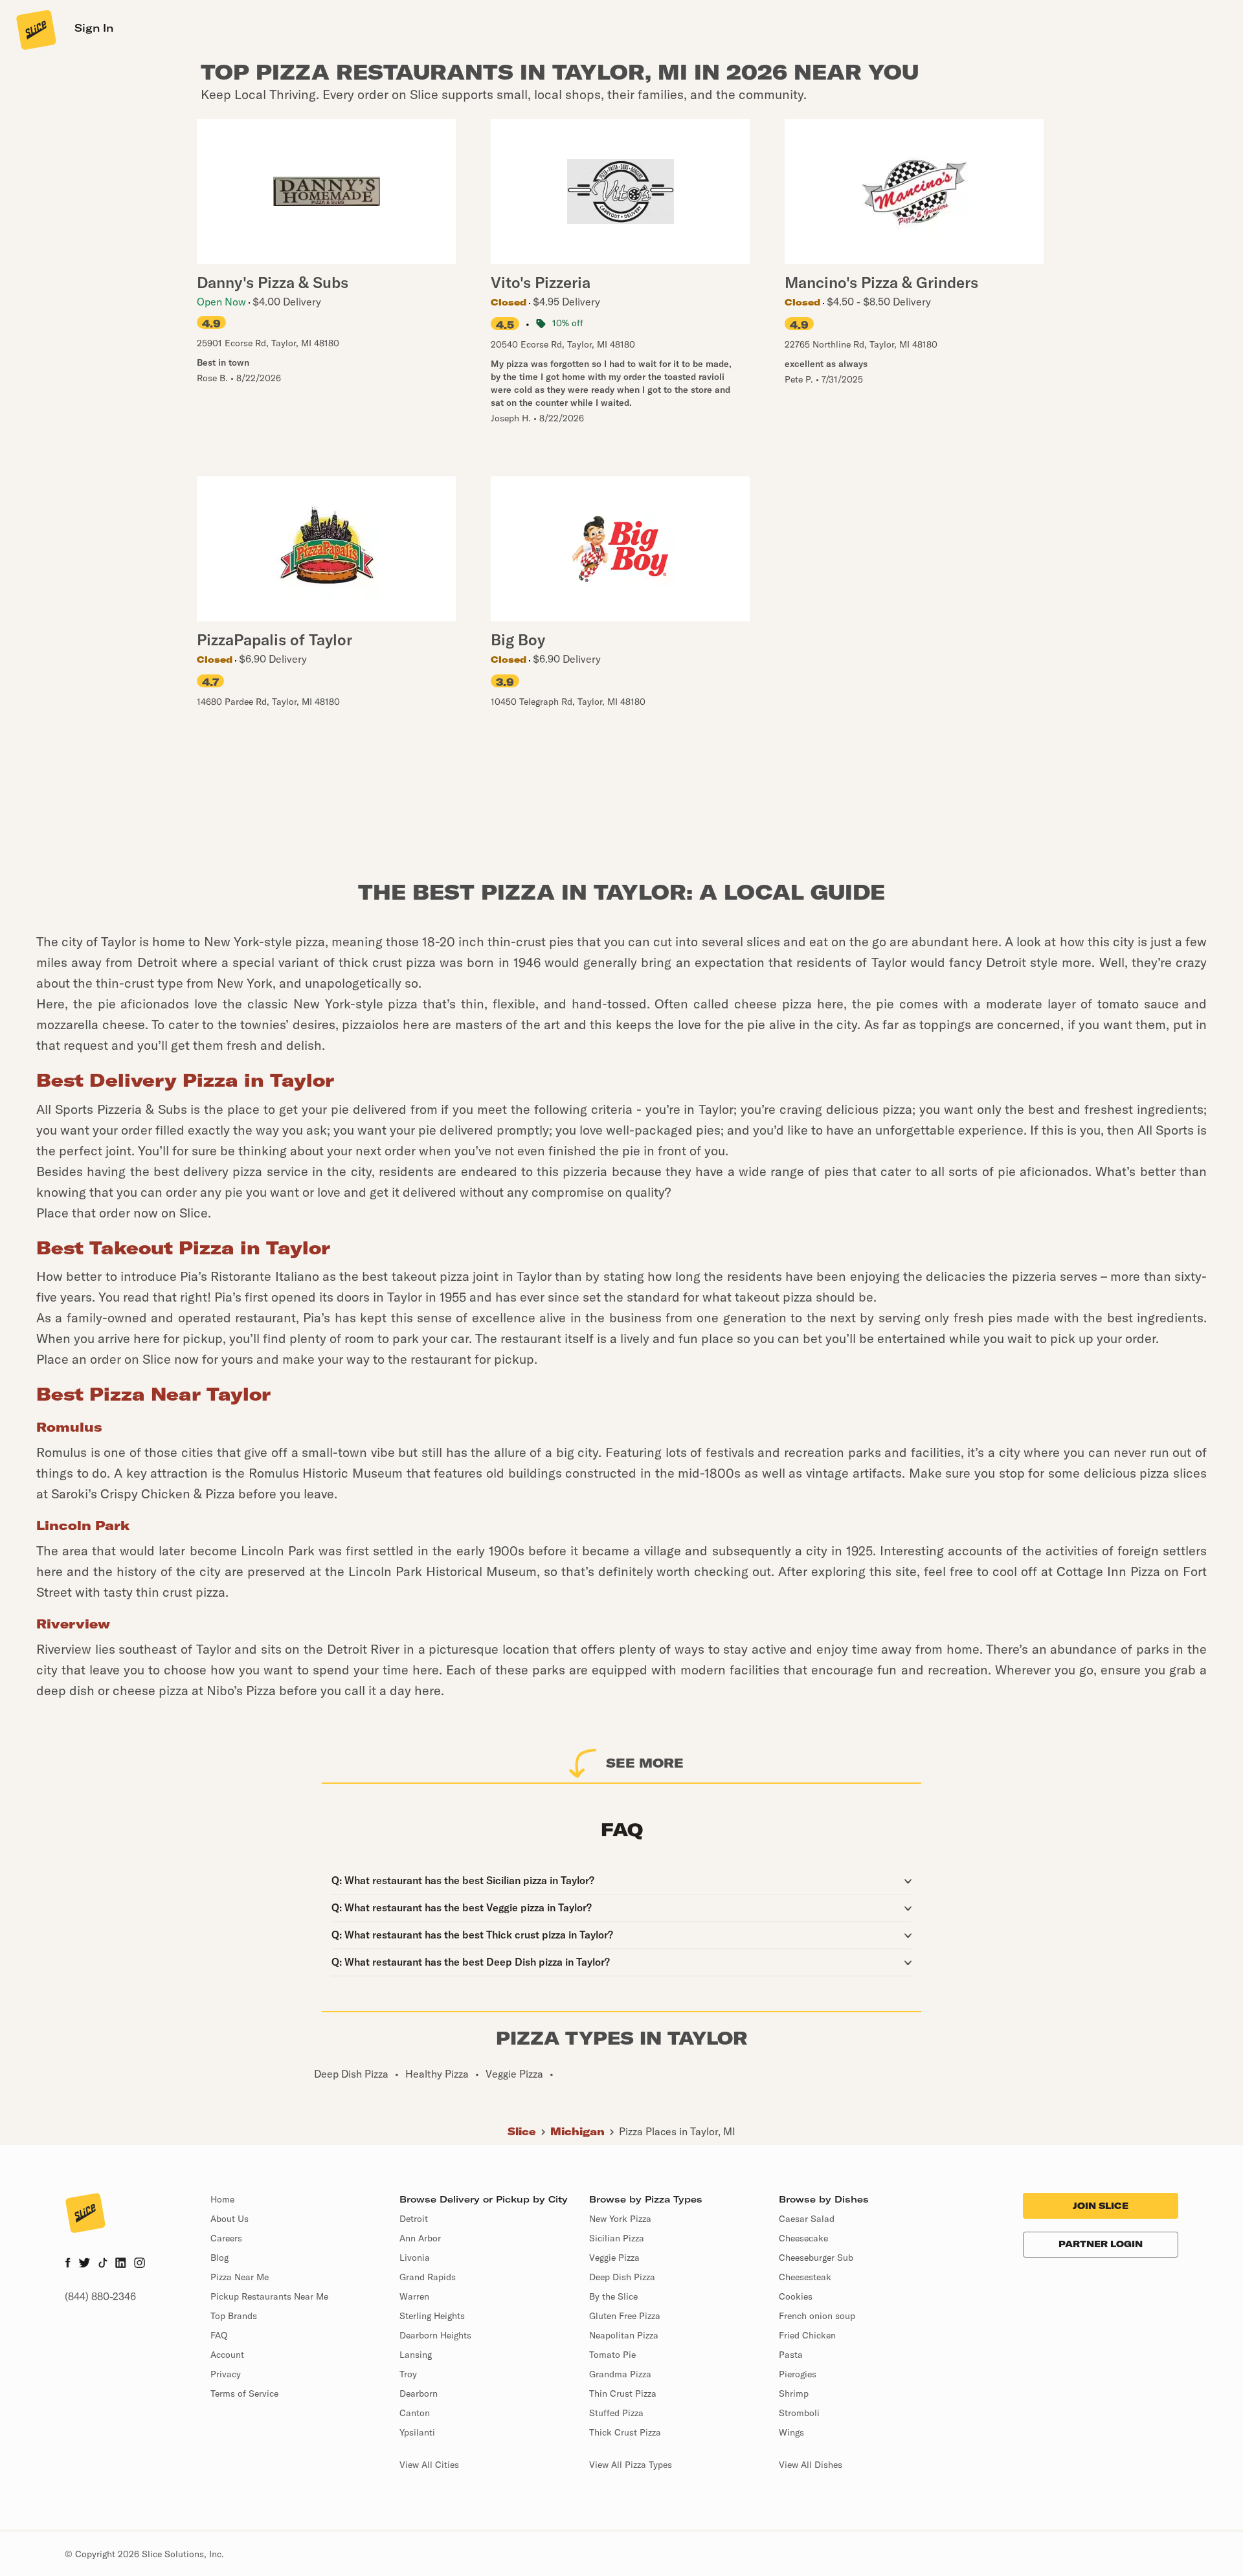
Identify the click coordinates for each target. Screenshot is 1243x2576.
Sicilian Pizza (617, 2238)
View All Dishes (811, 2465)
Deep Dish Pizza (622, 2277)
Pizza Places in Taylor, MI (677, 2131)
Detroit (414, 2219)
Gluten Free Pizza (625, 2316)
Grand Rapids (428, 2277)
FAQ (219, 2335)
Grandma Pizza (620, 2374)
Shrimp (794, 2393)
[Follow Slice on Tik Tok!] (103, 2264)
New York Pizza (620, 2219)
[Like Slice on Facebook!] (68, 2264)
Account (227, 2355)
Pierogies (798, 2374)
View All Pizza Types (631, 2465)
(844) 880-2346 (100, 2296)
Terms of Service (244, 2393)
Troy (408, 2374)
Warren (414, 2296)
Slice (522, 2131)
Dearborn (419, 2393)
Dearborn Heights (435, 2335)
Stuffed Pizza (616, 2413)
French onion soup (817, 2316)
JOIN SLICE (1101, 2206)
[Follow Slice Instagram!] (140, 2264)
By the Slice (613, 2296)
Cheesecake (803, 2238)
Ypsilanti (417, 2432)
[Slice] (35, 29)
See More (645, 1763)
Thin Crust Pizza (623, 2393)
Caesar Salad (807, 2219)
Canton (415, 2413)
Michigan (577, 2131)
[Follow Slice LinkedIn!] (121, 2264)
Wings (791, 2432)
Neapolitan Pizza (624, 2335)
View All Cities (429, 2465)
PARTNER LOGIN (1101, 2244)
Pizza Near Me (240, 2277)
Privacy (226, 2374)
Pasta (791, 2355)
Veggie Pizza (614, 2258)
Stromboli (799, 2413)
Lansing (416, 2355)
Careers (226, 2238)
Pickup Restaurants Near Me (269, 2296)
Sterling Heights (432, 2316)
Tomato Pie (612, 2355)
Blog (219, 2258)
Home (222, 2199)
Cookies (796, 2296)
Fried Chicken (807, 2335)
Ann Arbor (420, 2238)
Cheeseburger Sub (816, 2258)
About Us (230, 2219)
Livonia (415, 2258)
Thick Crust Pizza (625, 2432)
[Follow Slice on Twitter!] (84, 2264)
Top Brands (234, 2316)
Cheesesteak (805, 2277)
